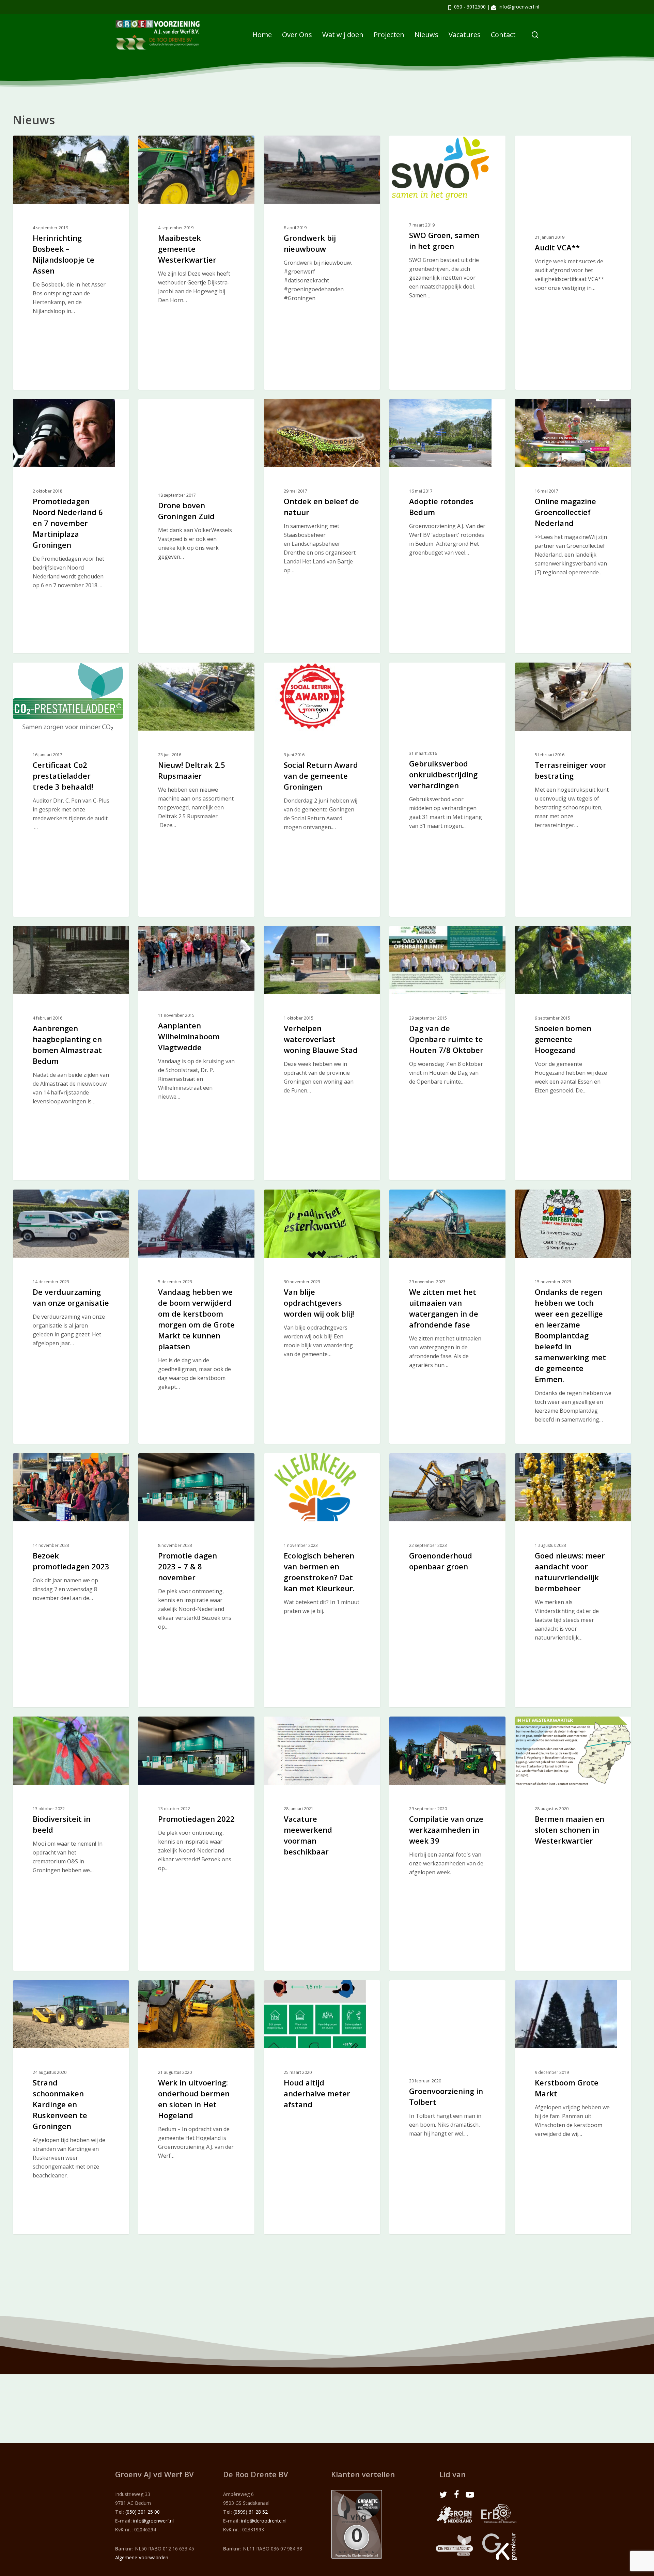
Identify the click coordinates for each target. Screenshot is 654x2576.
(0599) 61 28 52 (251, 2512)
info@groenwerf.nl (519, 7)
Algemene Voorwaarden (142, 2557)
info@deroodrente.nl (264, 2521)
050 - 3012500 (470, 7)
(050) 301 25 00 (143, 2512)
